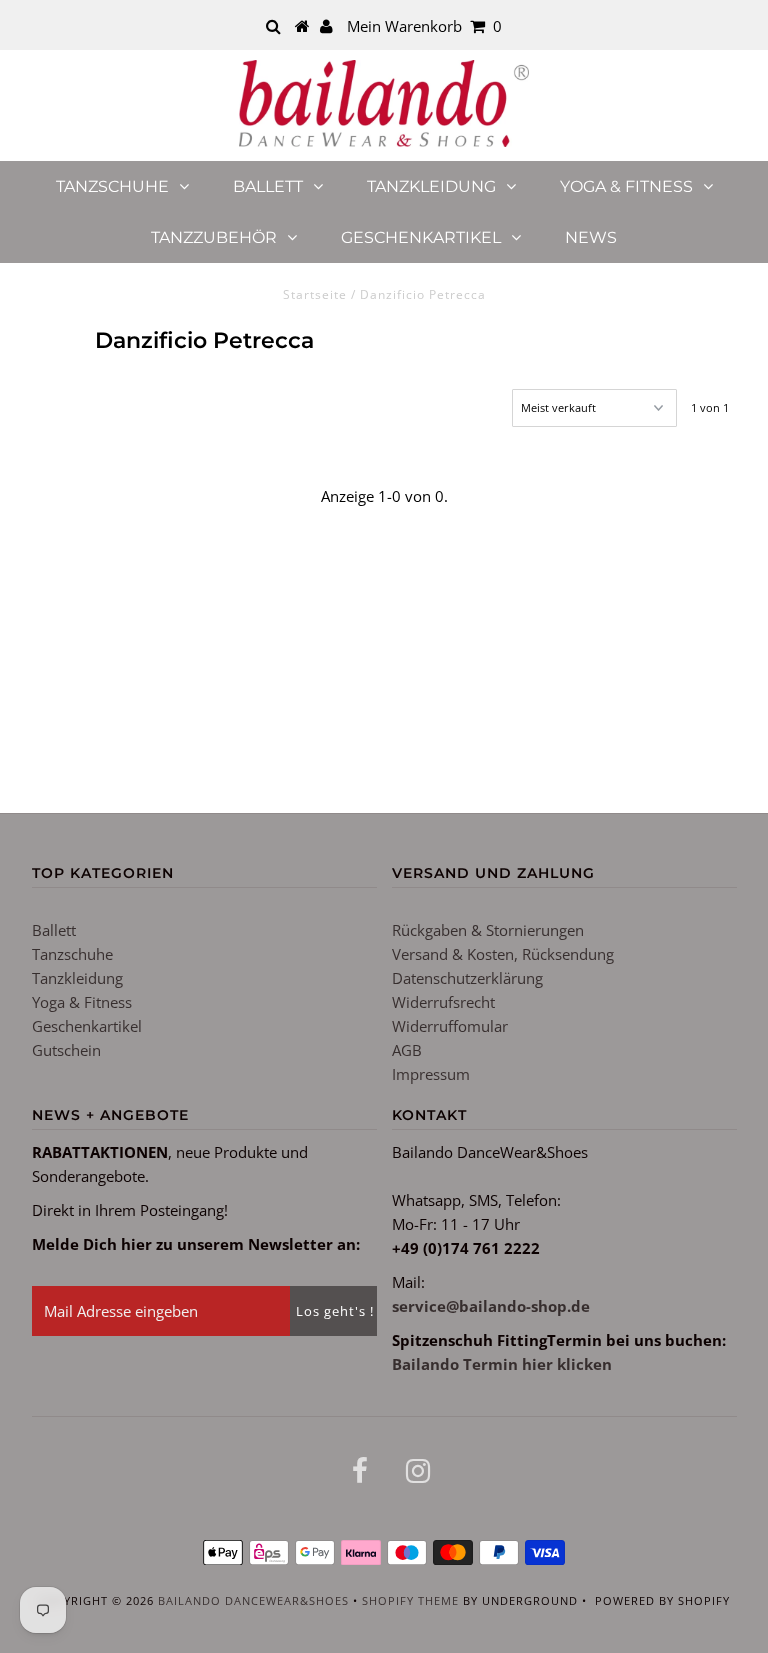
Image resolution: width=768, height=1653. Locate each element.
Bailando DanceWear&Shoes (253, 1600)
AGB (407, 1050)
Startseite (315, 294)
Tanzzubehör (214, 237)
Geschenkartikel (421, 237)
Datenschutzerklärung (467, 978)
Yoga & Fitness (626, 186)
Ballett (268, 186)
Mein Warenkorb (424, 26)
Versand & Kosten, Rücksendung (503, 954)
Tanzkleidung (431, 186)
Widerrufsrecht (443, 1002)
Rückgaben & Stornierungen (488, 930)
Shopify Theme (410, 1600)
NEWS (591, 237)
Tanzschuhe (112, 186)
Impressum (431, 1074)
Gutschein (66, 1050)
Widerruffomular (450, 1026)
